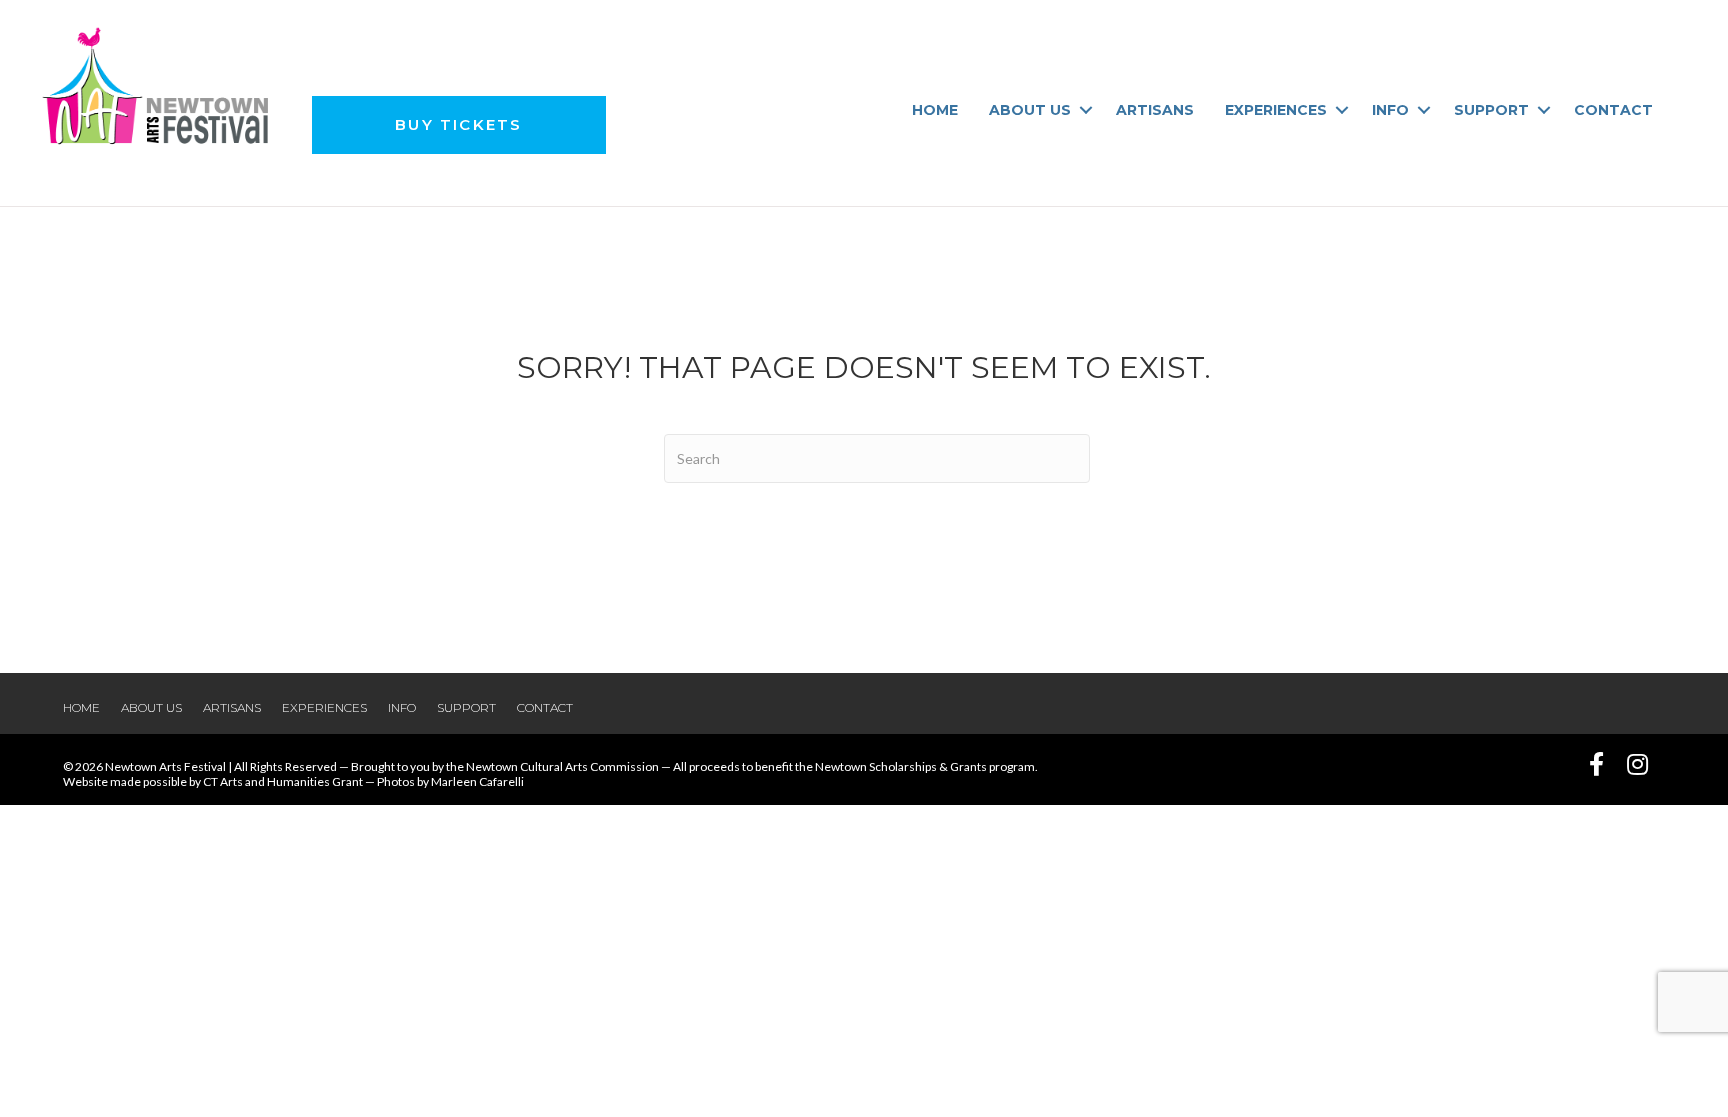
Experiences (1276, 110)
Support (1491, 110)
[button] (1085, 110)
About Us (1030, 110)
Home (935, 110)
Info (1390, 110)
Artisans (1155, 110)
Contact (1613, 110)
